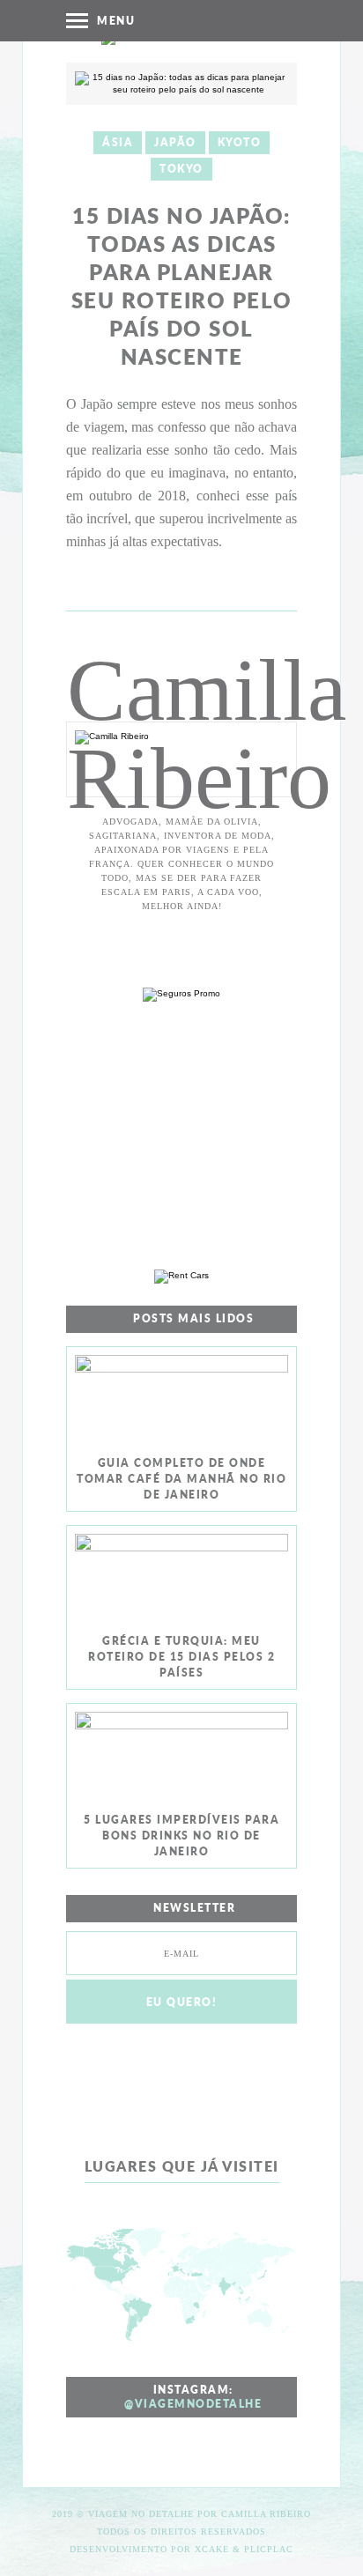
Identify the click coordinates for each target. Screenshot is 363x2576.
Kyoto (240, 142)
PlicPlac (269, 2549)
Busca (282, 20)
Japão (175, 142)
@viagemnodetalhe (193, 2404)
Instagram (176, 20)
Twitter (246, 20)
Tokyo (181, 169)
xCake (212, 2549)
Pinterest (211, 20)
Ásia (118, 142)
